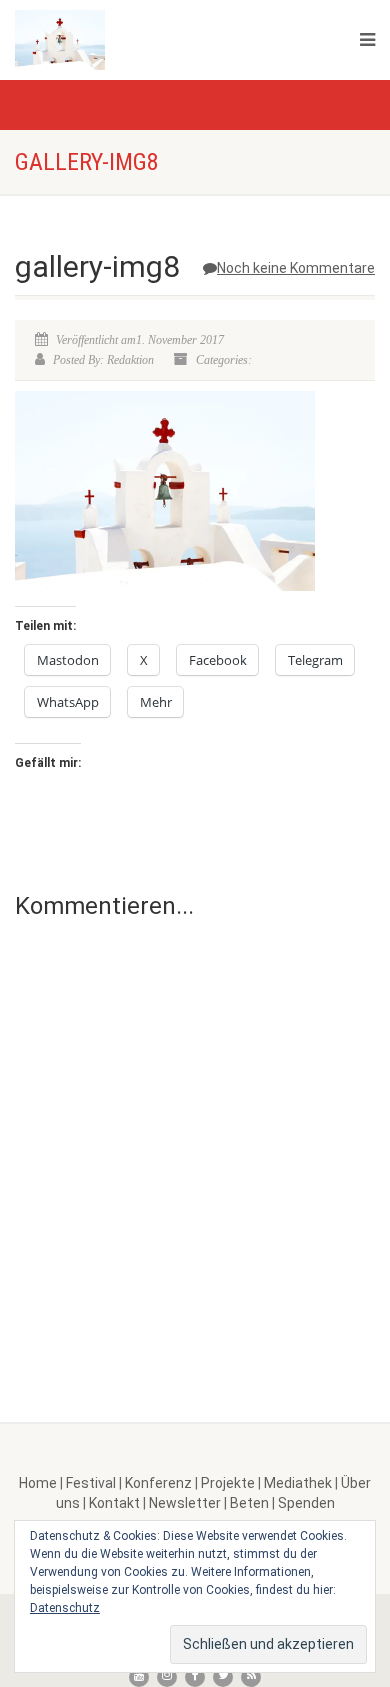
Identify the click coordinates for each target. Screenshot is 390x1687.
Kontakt (114, 1503)
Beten (249, 1503)
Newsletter (185, 1503)
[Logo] (130, 40)
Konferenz (158, 1483)
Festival (91, 1483)
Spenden (306, 1503)
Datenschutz (65, 1608)
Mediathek (298, 1483)
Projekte (228, 1483)
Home (38, 1483)
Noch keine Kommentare (296, 268)
